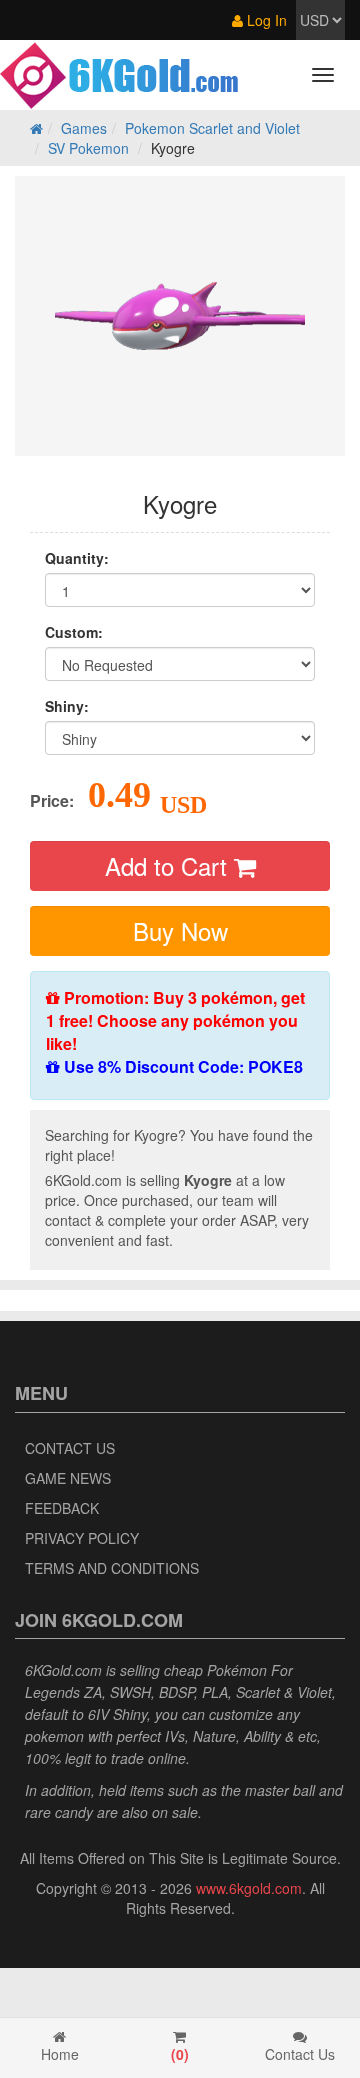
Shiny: (67, 706)
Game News (68, 1478)
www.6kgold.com (249, 1888)
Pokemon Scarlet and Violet (212, 128)
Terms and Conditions (112, 1568)
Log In (265, 20)
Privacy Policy (82, 1538)
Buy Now (180, 930)
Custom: (74, 632)
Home (60, 2054)
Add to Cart (169, 865)
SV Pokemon (88, 148)
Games (84, 128)
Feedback (62, 1508)
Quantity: (77, 558)
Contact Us (70, 1448)
